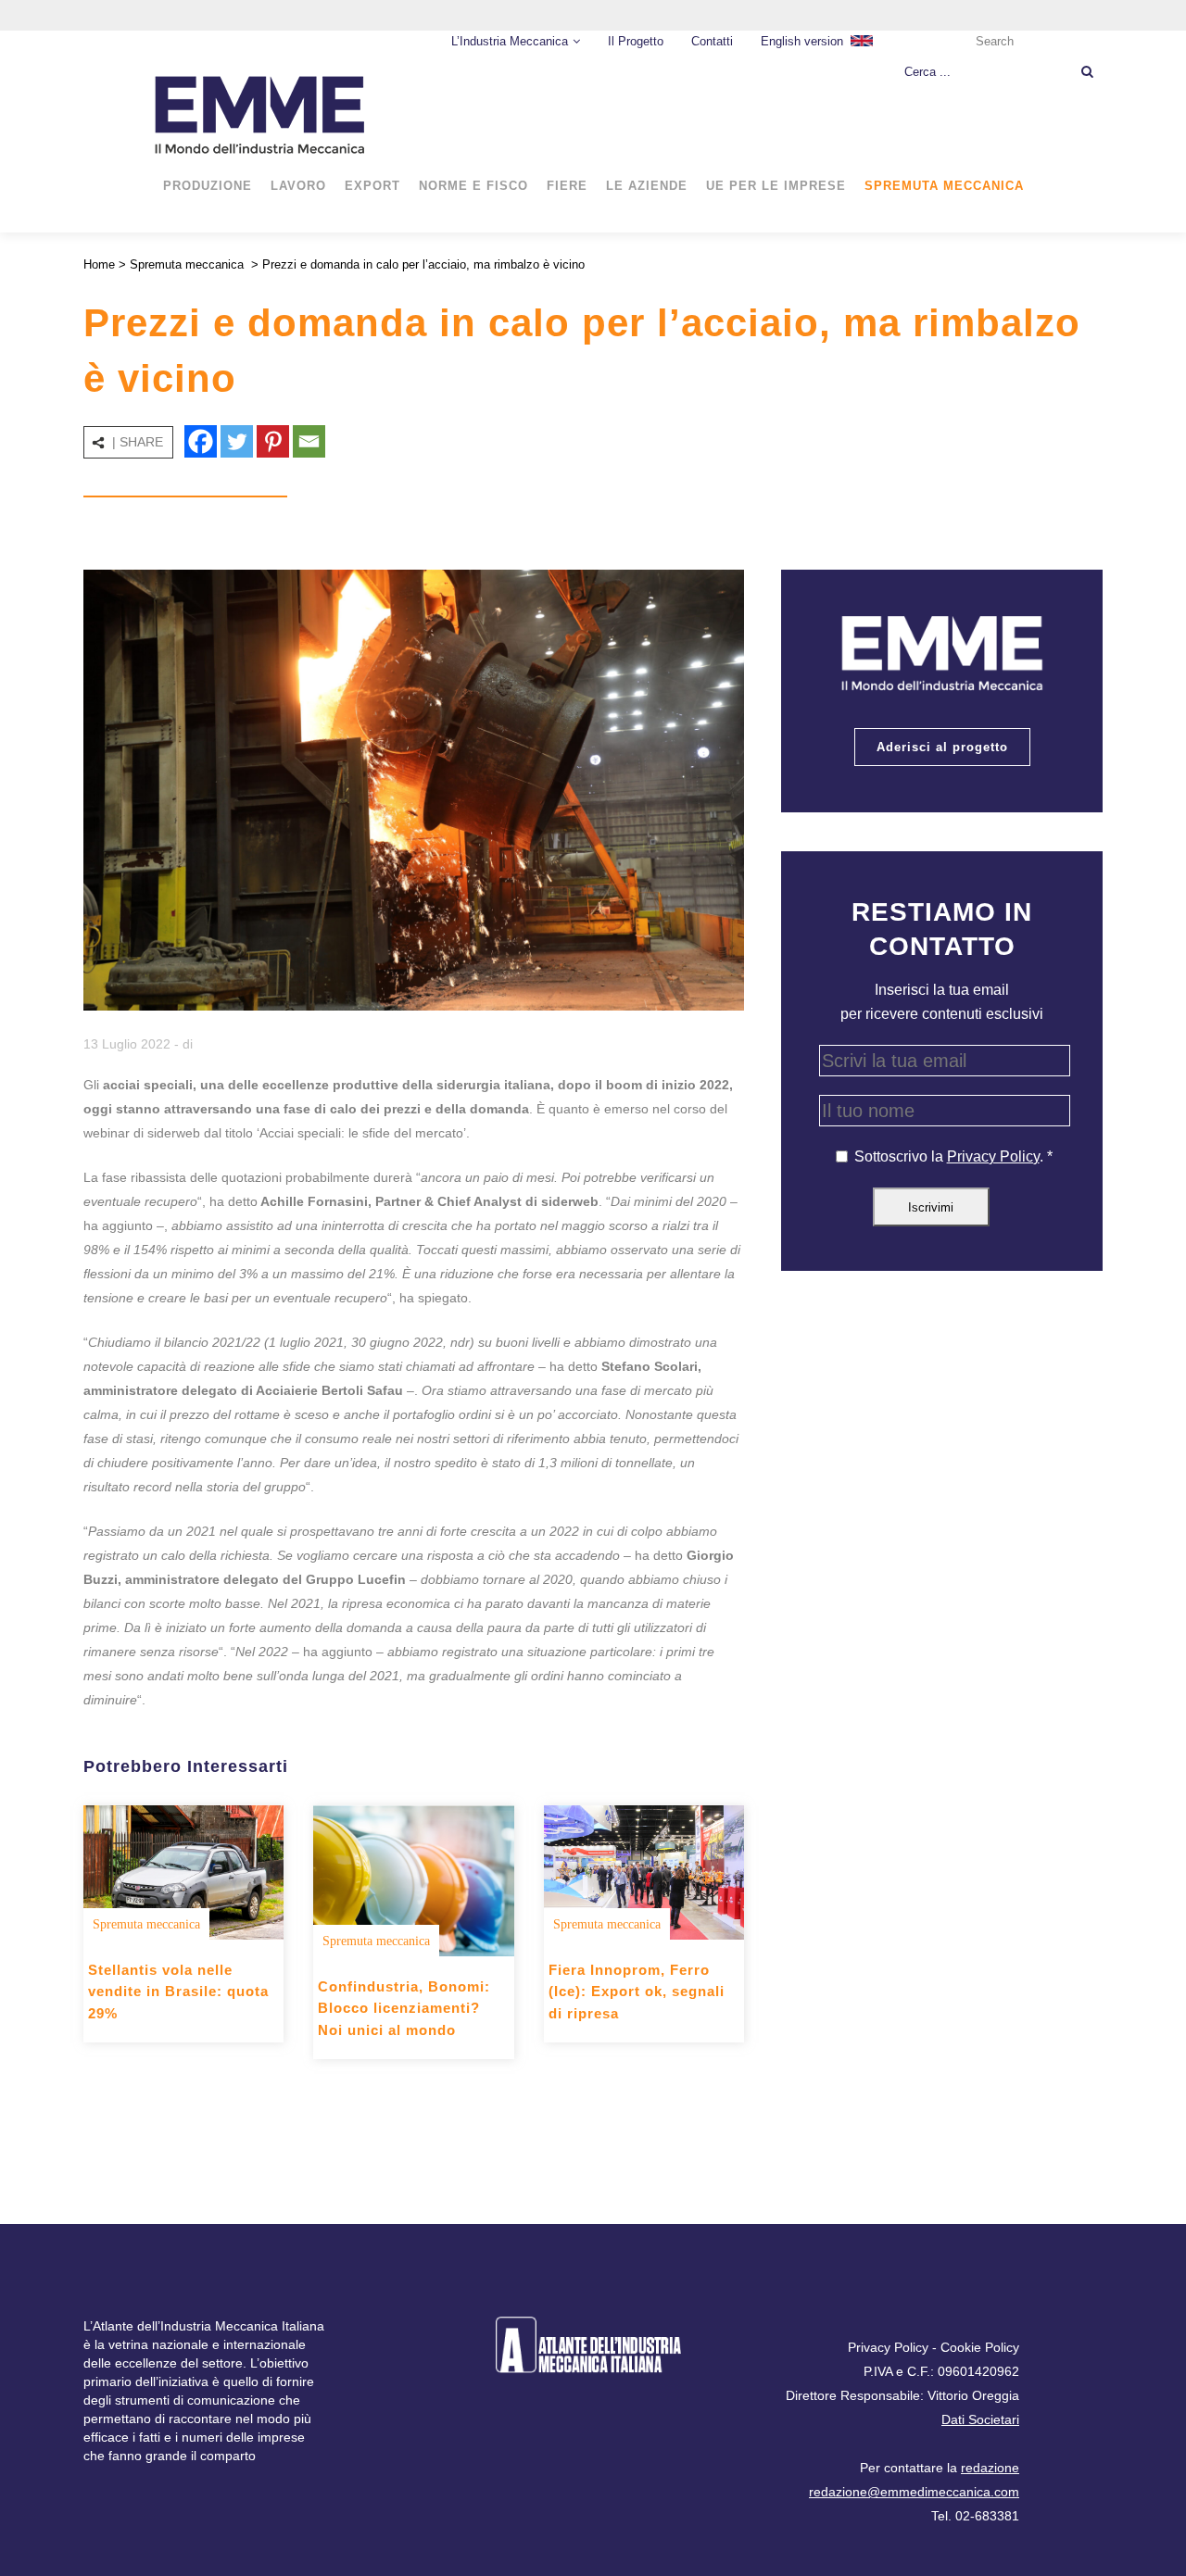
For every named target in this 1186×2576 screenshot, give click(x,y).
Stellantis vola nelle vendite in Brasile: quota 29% (178, 1992)
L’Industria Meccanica (510, 41)
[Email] (309, 441)
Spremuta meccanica (187, 264)
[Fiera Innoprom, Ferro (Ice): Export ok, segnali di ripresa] (644, 1872)
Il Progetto (636, 41)
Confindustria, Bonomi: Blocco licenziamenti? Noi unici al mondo (404, 2008)
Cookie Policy (980, 2347)
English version (802, 41)
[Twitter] (237, 441)
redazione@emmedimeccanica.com (914, 2492)
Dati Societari (980, 2419)
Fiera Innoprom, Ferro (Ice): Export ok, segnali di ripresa (637, 1992)
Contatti (712, 41)
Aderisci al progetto (942, 747)
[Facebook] (201, 441)
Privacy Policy (993, 1156)
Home (99, 264)
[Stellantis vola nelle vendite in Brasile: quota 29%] (183, 1872)
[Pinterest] (273, 441)
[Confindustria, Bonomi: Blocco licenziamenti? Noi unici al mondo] (413, 1880)
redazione (990, 2468)
